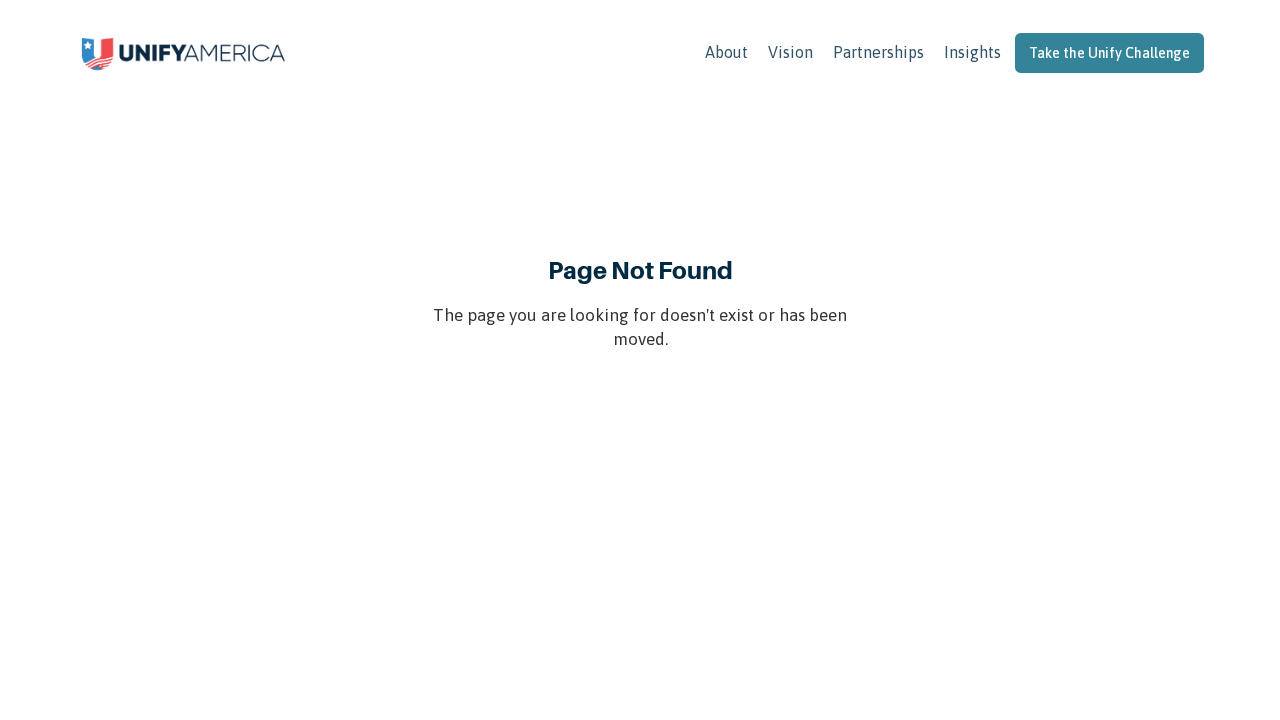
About (726, 52)
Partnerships (878, 52)
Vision (790, 52)
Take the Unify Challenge (1109, 53)
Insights (972, 52)
